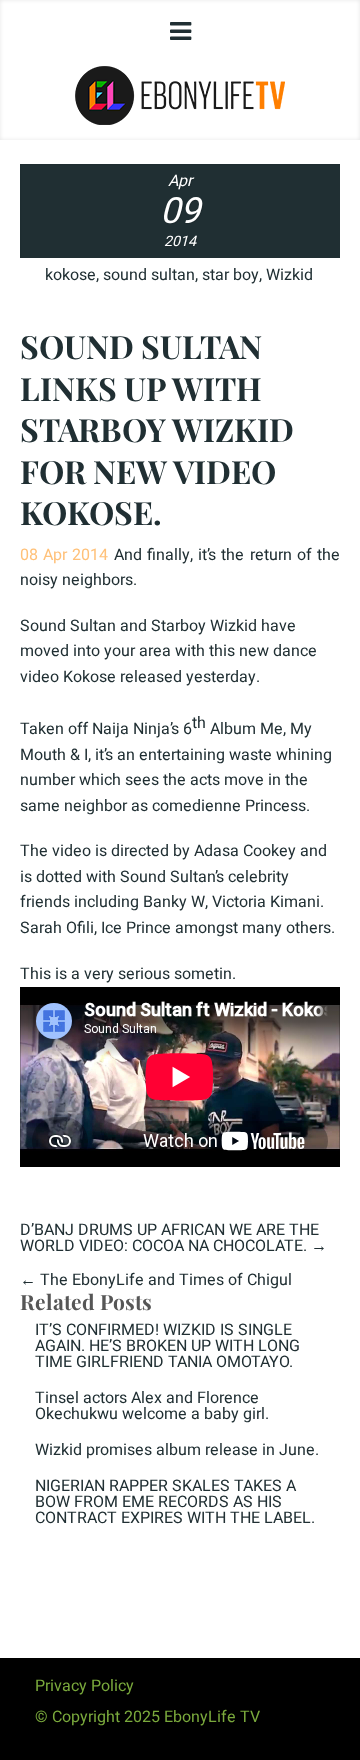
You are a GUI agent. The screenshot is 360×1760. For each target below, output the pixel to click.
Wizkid (289, 275)
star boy (230, 275)
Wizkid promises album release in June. (177, 1450)
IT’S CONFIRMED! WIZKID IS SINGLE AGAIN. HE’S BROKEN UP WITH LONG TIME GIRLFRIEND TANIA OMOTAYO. (167, 1346)
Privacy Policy (84, 1686)
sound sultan (149, 275)
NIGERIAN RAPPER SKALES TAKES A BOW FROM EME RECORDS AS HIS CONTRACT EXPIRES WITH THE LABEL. (175, 1502)
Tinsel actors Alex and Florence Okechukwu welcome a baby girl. (152, 1406)
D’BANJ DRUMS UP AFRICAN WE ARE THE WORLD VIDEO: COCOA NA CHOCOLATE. (169, 1238)
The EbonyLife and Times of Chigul (166, 1280)
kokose (70, 275)
